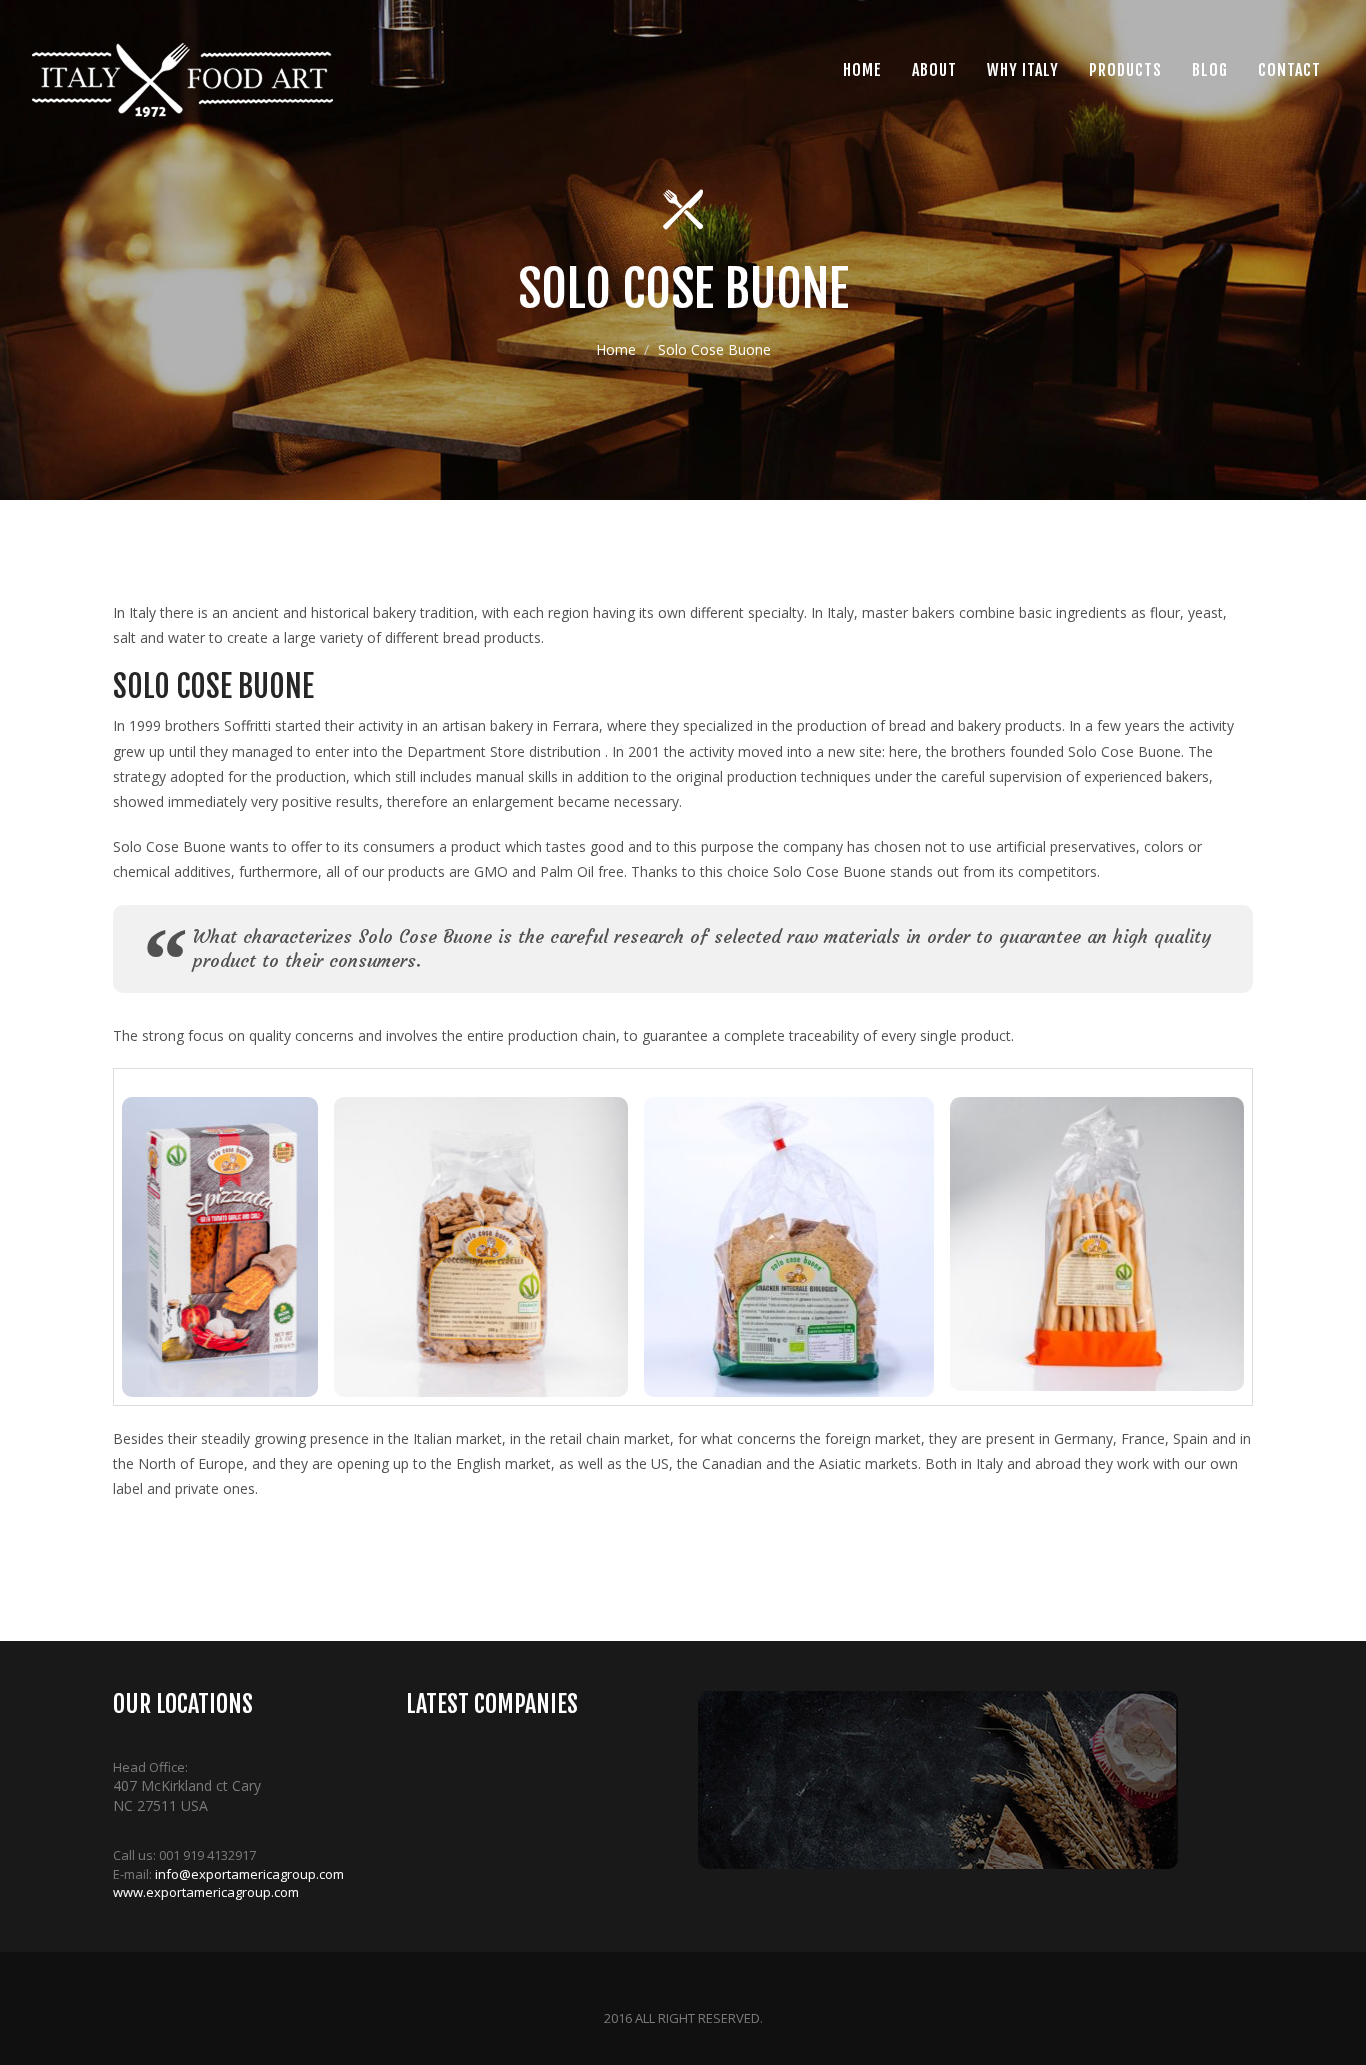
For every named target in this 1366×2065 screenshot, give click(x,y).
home (862, 70)
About (934, 70)
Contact (1289, 70)
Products (1125, 70)
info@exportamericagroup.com (249, 1874)
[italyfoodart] (181, 80)
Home (616, 349)
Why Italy (1023, 70)
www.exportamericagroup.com (206, 1892)
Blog (1210, 70)
